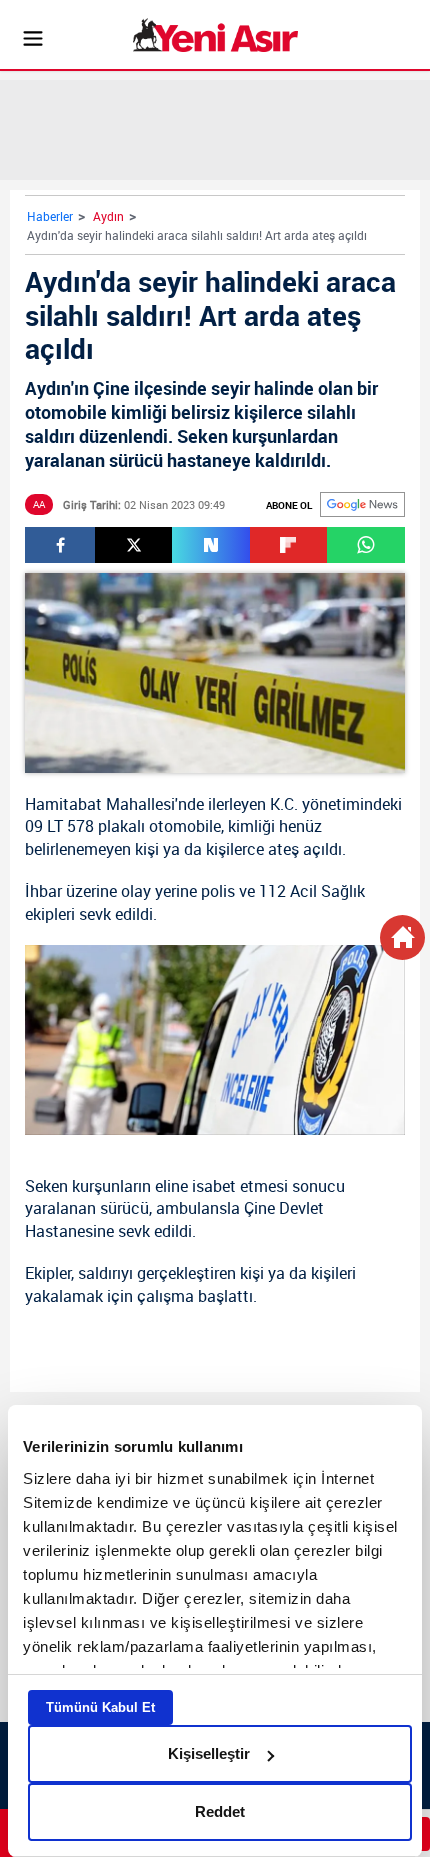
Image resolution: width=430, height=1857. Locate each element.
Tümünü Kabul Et (100, 1707)
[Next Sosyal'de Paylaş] (210, 545)
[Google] (362, 504)
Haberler (50, 216)
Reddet (220, 1811)
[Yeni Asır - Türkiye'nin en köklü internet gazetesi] (215, 35)
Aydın (108, 216)
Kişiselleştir (209, 1753)
